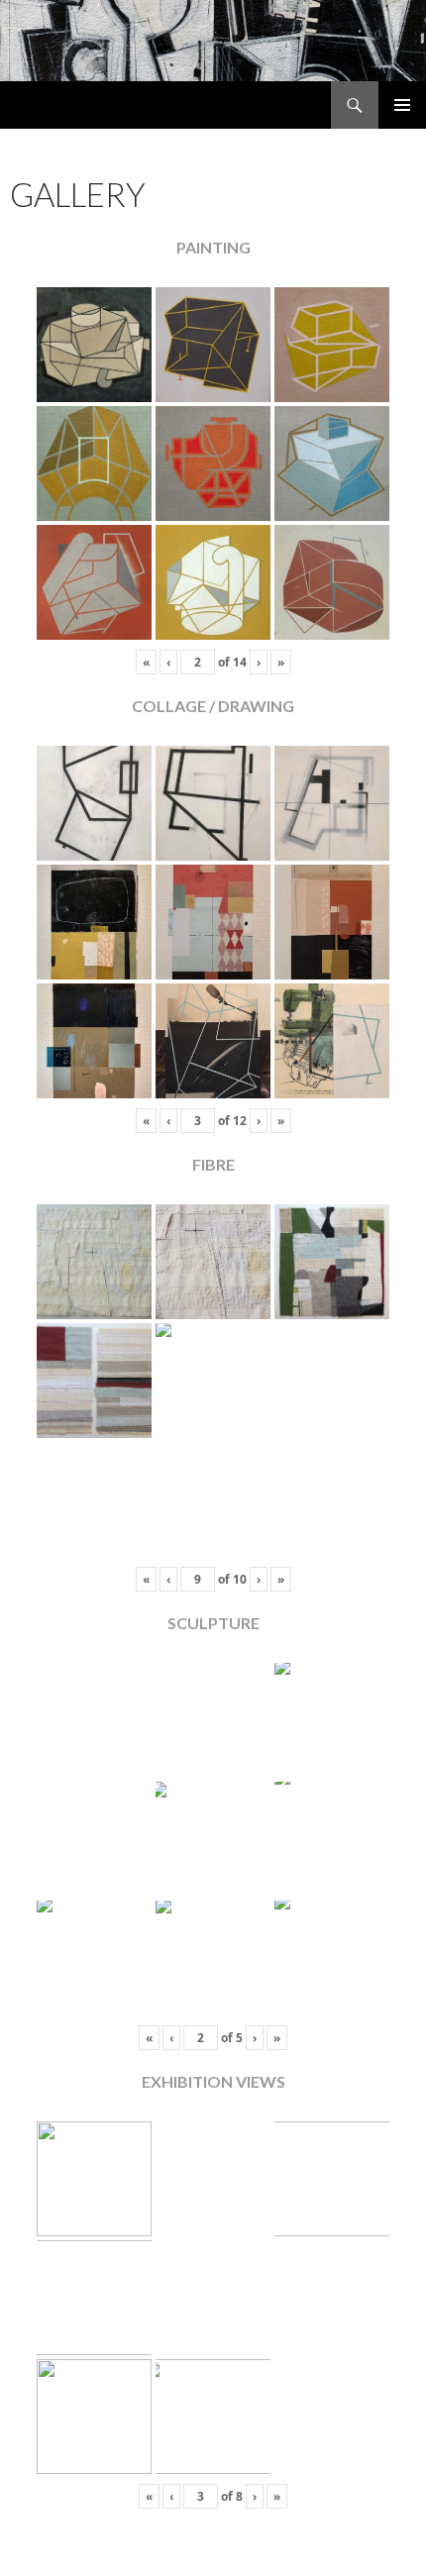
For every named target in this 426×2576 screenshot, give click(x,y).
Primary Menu (402, 105)
